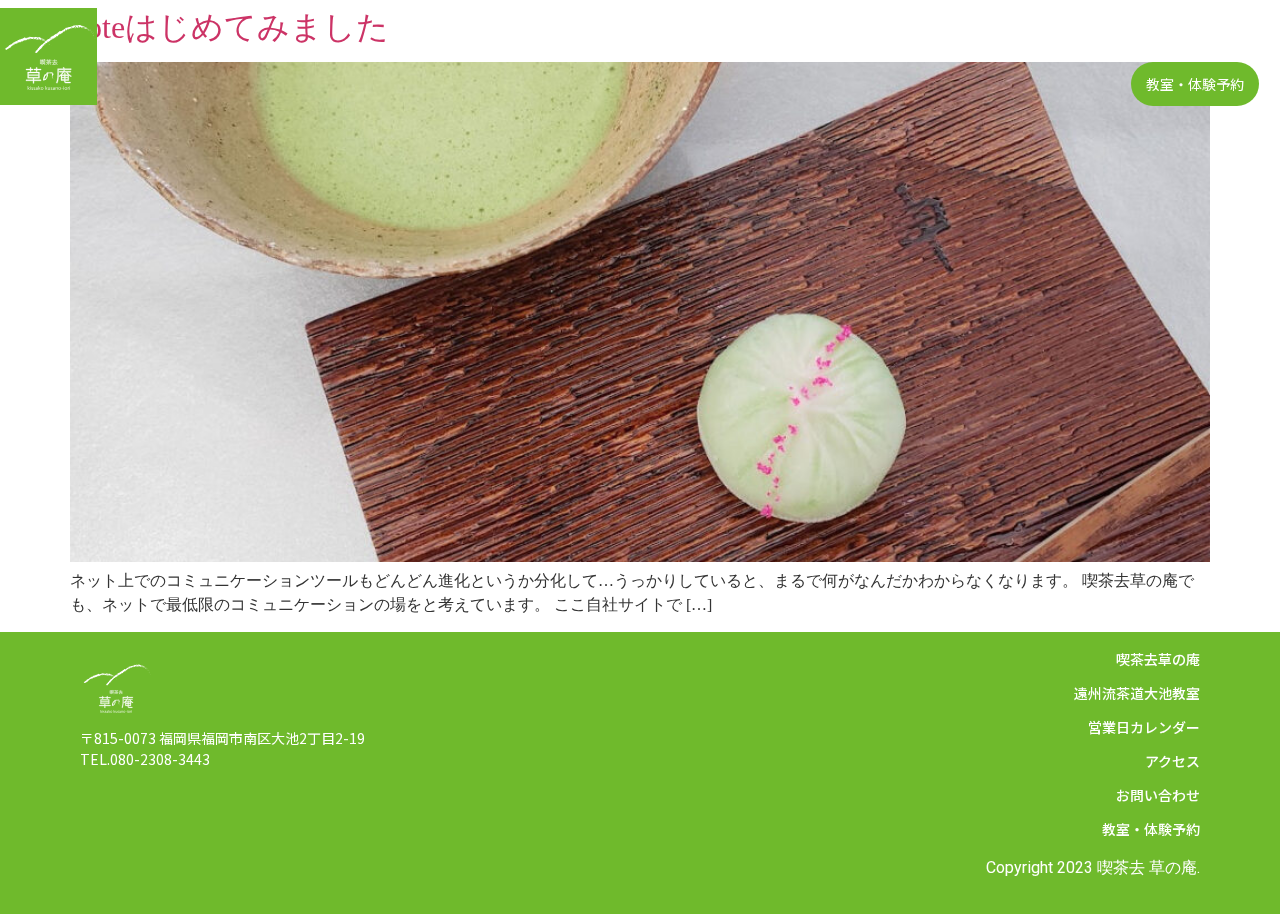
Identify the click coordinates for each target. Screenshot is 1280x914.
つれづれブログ (1081, 40)
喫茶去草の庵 (577, 40)
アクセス (974, 40)
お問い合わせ (1202, 40)
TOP (490, 40)
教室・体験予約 (1195, 84)
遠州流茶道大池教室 (712, 40)
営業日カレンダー (861, 40)
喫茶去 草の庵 (1147, 867)
